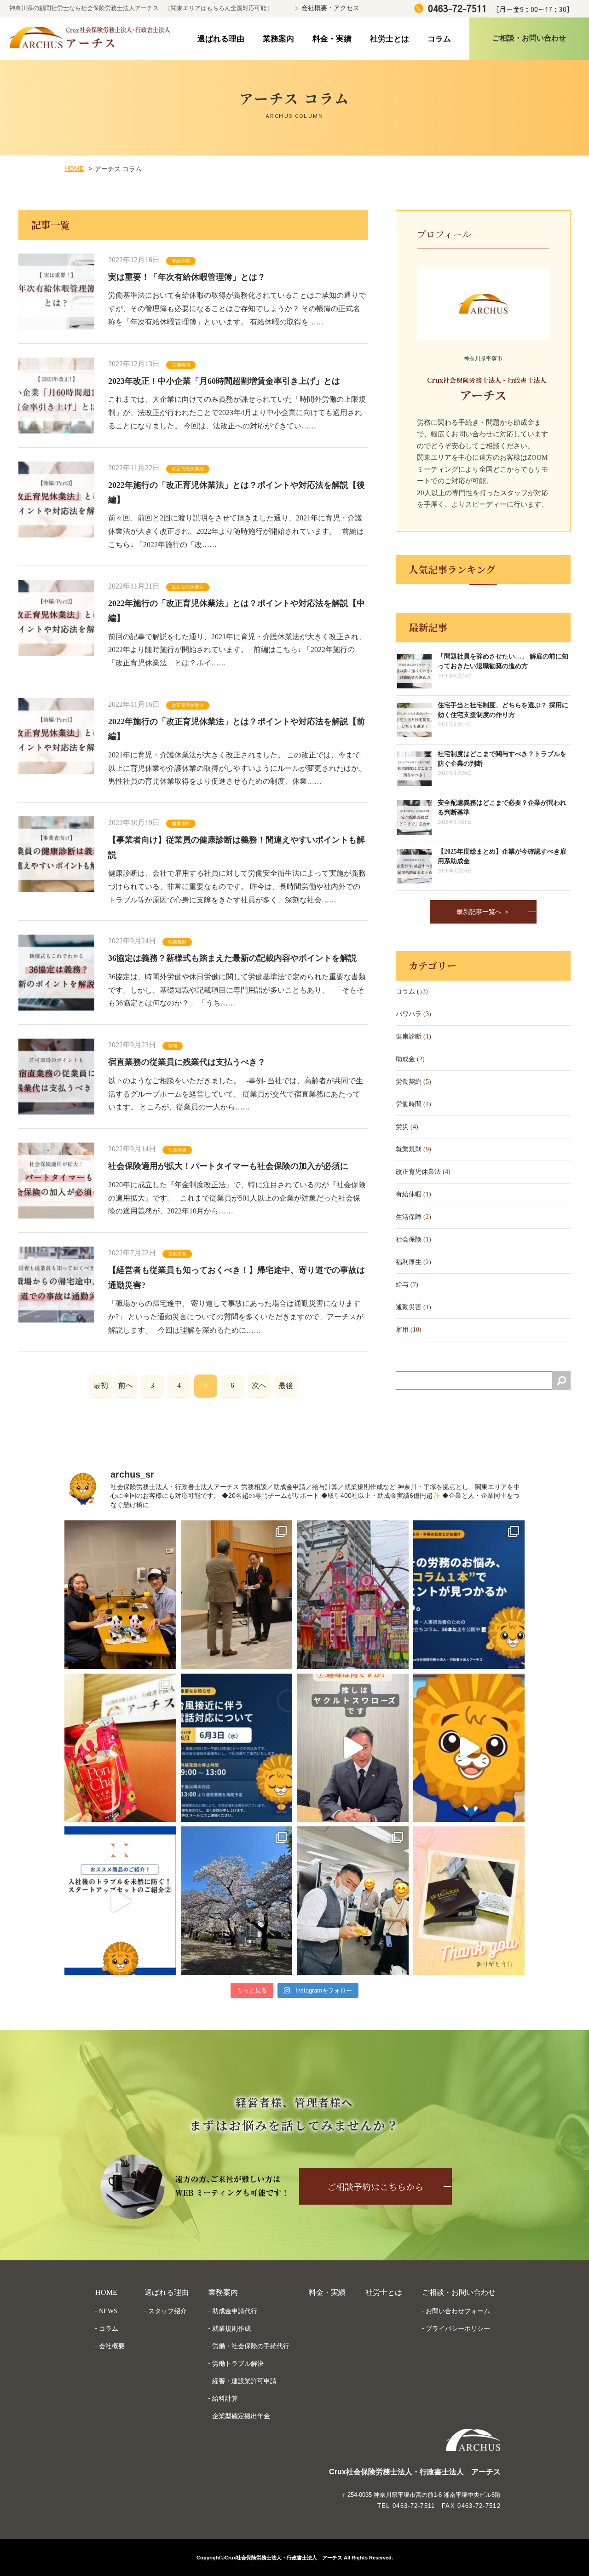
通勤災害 (177, 1254)
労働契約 (409, 1082)
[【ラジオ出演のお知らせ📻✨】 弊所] (120, 1595)
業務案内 (278, 39)
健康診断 (181, 823)
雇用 (402, 1330)
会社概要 (112, 2346)
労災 (402, 1127)
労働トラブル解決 (238, 2363)
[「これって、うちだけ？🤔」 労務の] (469, 1595)
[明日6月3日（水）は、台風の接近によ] (237, 1748)
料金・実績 (332, 39)
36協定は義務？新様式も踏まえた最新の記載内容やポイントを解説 (232, 958)
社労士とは (390, 39)
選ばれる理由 (221, 39)
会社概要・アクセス (330, 8)
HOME (74, 168)
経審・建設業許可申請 (244, 2381)
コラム (439, 39)
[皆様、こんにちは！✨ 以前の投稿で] (469, 1748)
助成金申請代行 (235, 2311)
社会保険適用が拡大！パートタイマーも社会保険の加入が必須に (228, 1166)
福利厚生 (409, 1262)
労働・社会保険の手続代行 (251, 2346)
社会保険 (177, 1150)
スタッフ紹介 (167, 2311)
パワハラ (409, 1014)
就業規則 (177, 942)
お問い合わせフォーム (458, 2311)
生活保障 (409, 1217)
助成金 (405, 1059)
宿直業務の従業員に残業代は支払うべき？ (187, 1062)
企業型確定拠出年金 (241, 2416)
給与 (173, 1046)
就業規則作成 (231, 2328)
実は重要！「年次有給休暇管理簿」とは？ (187, 277)
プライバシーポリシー (458, 2328)
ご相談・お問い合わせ (459, 2292)
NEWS (108, 2311)
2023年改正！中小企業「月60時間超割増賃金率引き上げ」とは (224, 381)
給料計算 (225, 2398)
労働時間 (181, 365)
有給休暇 (181, 261)
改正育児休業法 (188, 469)
